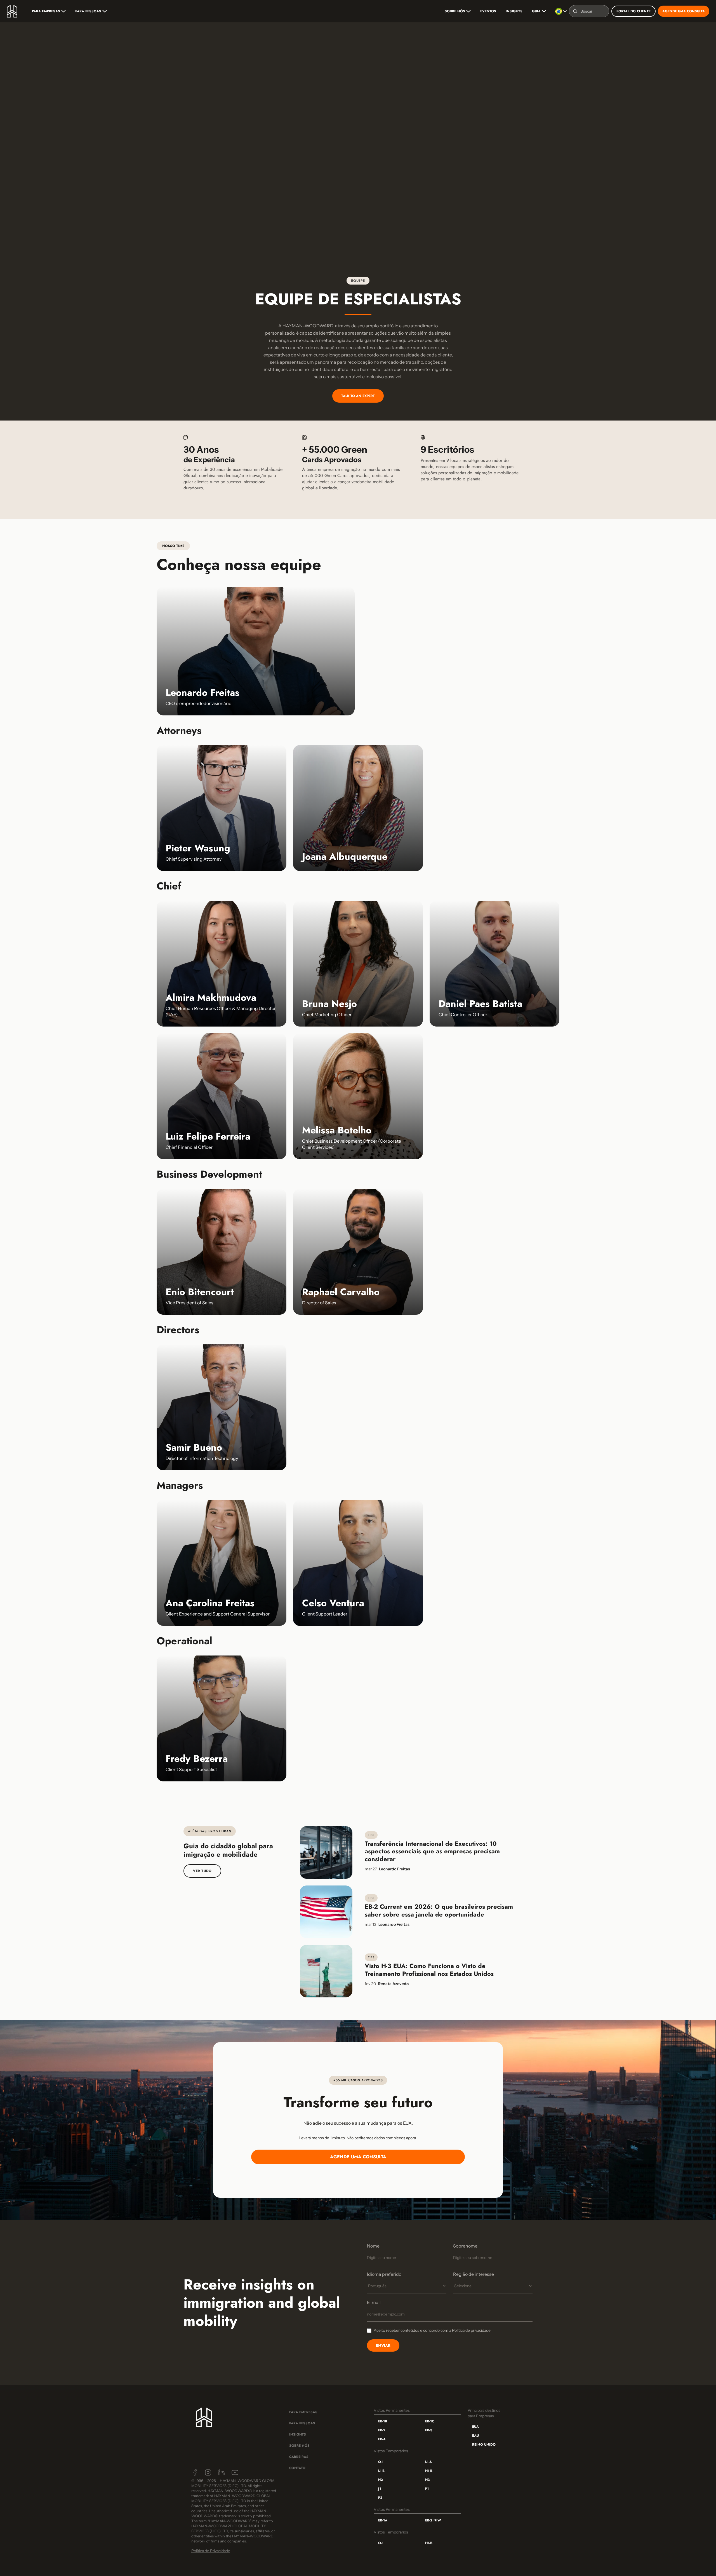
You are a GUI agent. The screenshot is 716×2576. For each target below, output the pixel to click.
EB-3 (429, 2430)
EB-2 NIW (433, 2520)
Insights (514, 11)
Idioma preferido (384, 2274)
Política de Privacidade (211, 2551)
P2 (380, 2498)
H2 (381, 2480)
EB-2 (382, 2430)
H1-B (429, 2471)
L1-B (381, 2471)
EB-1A (383, 2520)
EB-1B (383, 2421)
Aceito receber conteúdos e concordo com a (432, 2330)
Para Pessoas (88, 11)
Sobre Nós (299, 2446)
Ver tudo (202, 1871)
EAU (475, 2436)
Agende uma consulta (684, 11)
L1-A (428, 2462)
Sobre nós (455, 11)
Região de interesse (474, 2274)
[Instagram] (208, 2472)
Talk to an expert (358, 396)
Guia (536, 11)
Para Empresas (46, 11)
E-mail (374, 2302)
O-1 (381, 2462)
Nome (373, 2246)
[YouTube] (235, 2472)
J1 (380, 2489)
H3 (427, 2480)
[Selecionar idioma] (561, 11)
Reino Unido (484, 2445)
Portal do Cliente (633, 11)
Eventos (488, 11)
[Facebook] (195, 2472)
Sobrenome (465, 2246)
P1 (427, 2489)
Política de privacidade (471, 2330)
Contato (297, 2468)
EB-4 (382, 2439)
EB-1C (430, 2421)
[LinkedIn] (222, 2472)
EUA (475, 2427)
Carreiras (299, 2457)
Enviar (383, 2345)
